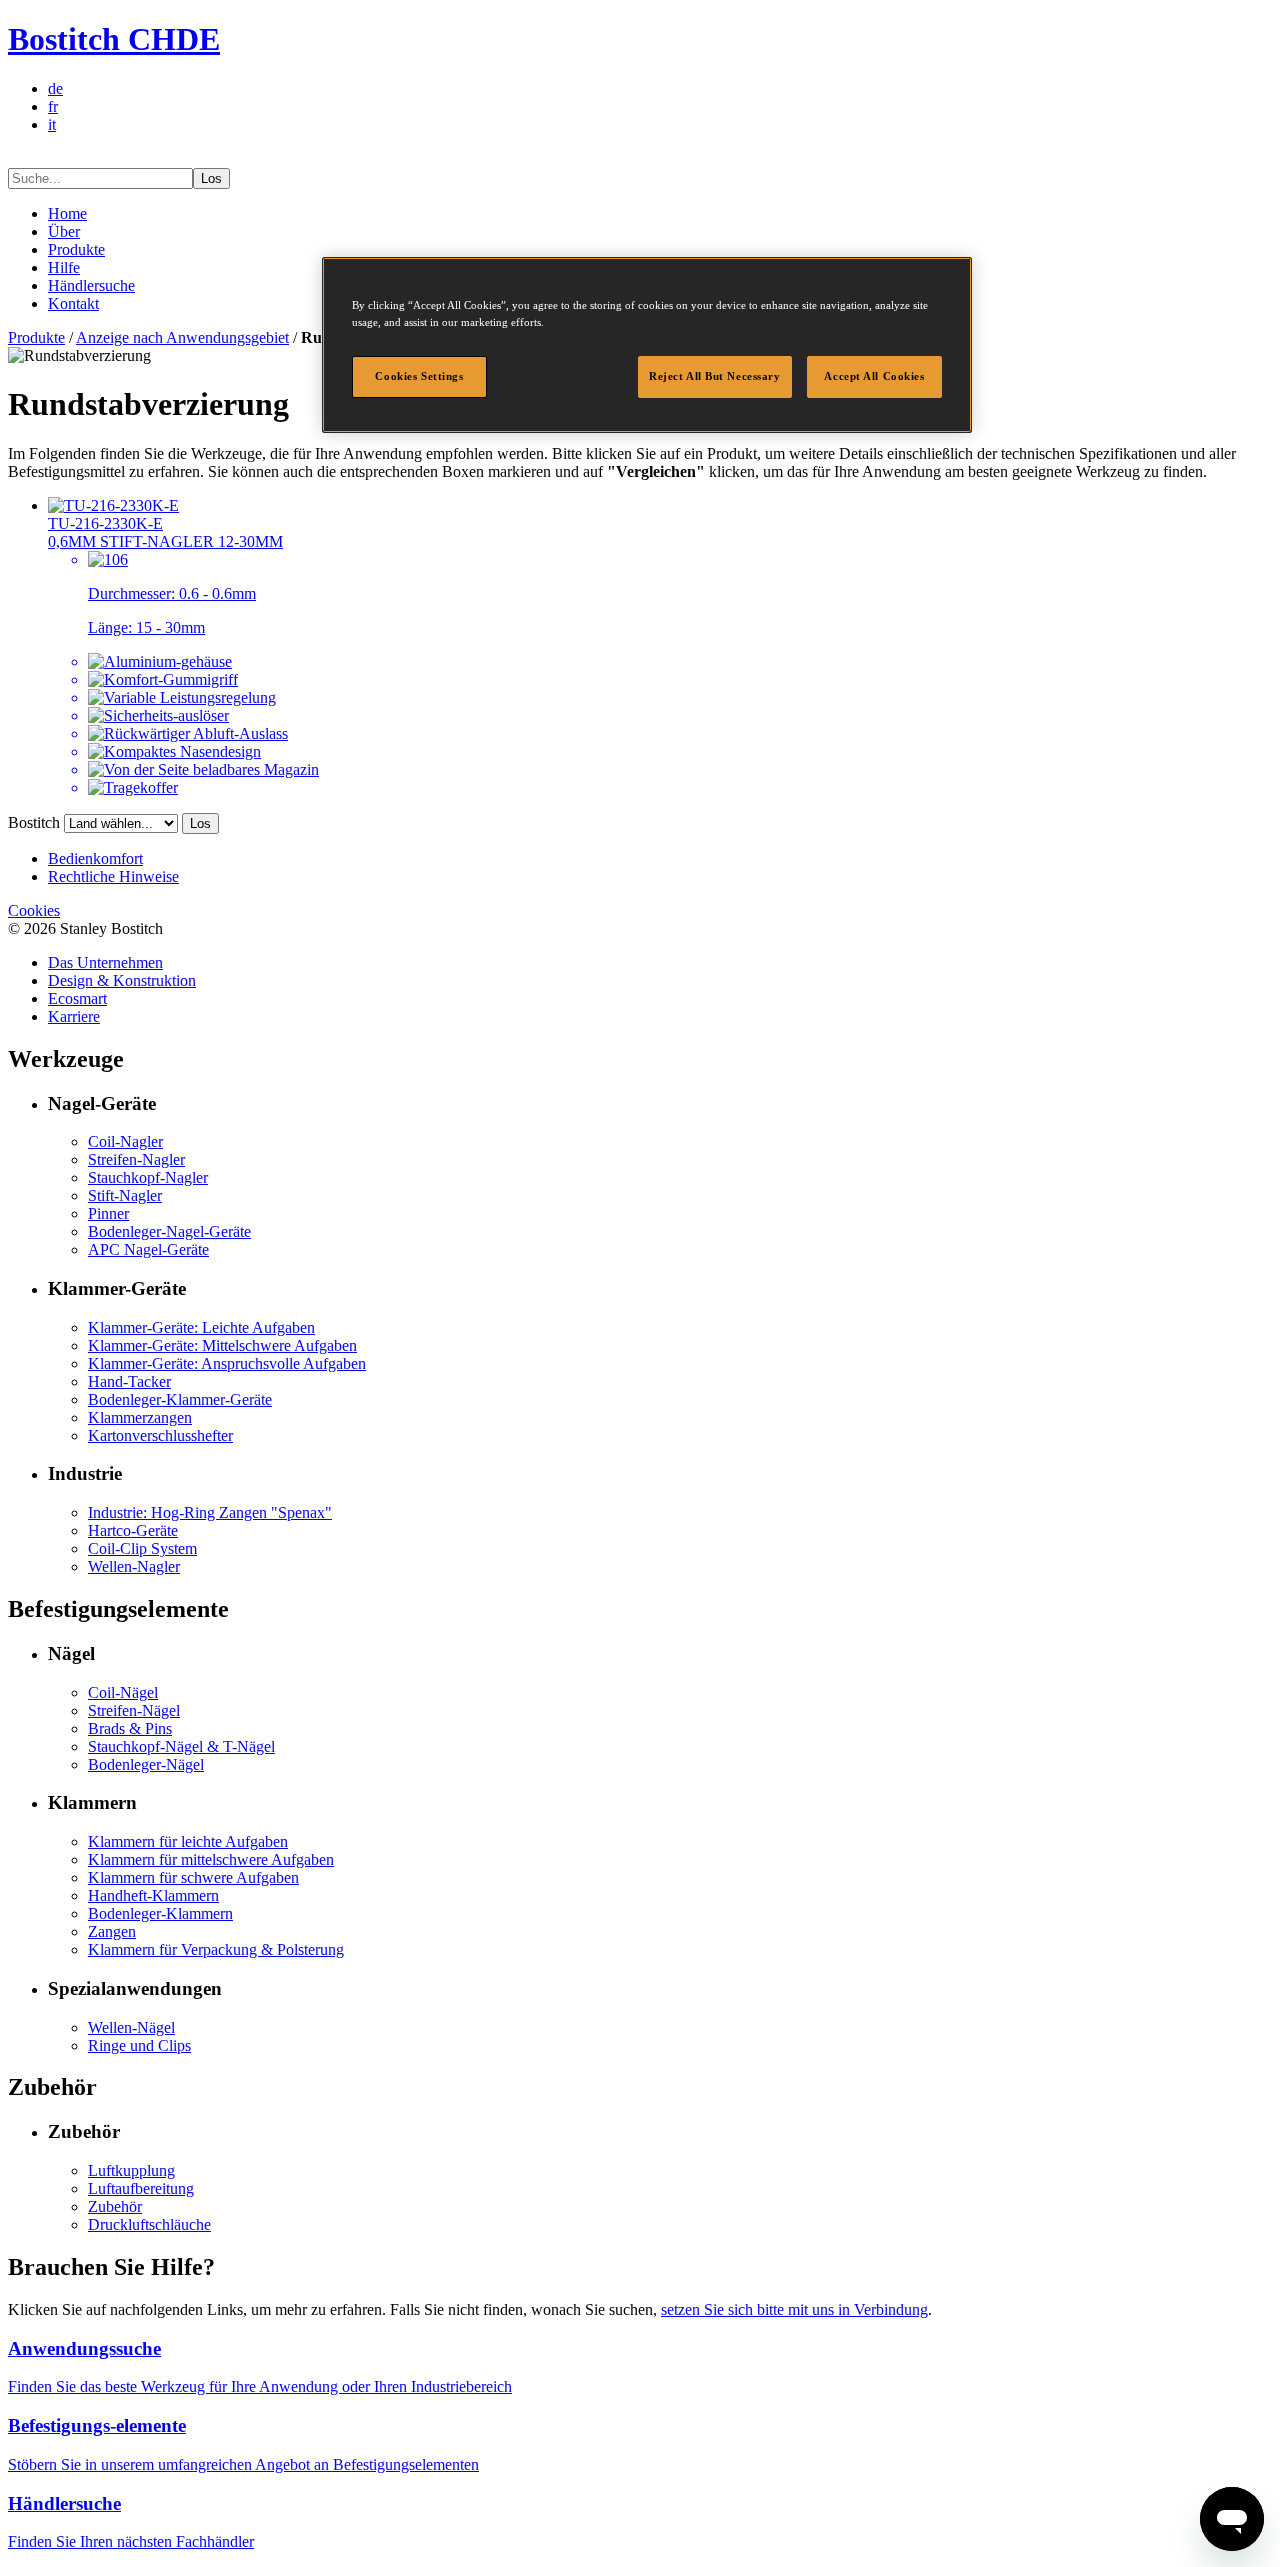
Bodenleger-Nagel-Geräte (169, 1231)
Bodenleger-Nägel (146, 1764)
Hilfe (64, 267)
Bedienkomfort (95, 858)
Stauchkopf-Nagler (148, 1177)
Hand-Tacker (129, 1381)
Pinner (108, 1213)
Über (64, 231)
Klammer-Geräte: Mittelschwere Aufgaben (222, 1345)
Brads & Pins (130, 1728)
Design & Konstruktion (122, 980)
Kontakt (73, 303)
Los (211, 178)
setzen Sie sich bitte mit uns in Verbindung (794, 2309)
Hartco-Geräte (133, 1530)
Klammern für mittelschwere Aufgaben (211, 1859)
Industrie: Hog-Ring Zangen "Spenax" (210, 1512)
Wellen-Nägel (131, 2027)
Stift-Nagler (125, 1195)
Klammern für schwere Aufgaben (193, 1877)
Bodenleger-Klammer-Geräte (180, 1399)
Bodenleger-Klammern (160, 1913)
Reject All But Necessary (715, 376)
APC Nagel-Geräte (148, 1249)
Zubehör (115, 2206)
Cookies (34, 910)
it (52, 124)
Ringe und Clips (139, 2045)
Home (67, 213)
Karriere (74, 1016)
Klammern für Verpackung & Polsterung (216, 1949)
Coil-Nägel (123, 1692)
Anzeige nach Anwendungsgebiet (182, 337)
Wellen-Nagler (134, 1566)
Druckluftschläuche (149, 2224)
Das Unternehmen (105, 962)
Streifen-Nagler (136, 1159)
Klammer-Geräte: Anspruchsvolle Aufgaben (227, 1363)
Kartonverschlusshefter (160, 1435)
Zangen (112, 1931)
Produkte (76, 249)
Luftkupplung (131, 2170)
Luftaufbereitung (141, 2188)
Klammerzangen (140, 1417)
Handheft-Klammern (153, 1895)
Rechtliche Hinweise (113, 876)
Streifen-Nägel (134, 1710)
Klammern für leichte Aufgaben (188, 1841)
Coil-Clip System (142, 1548)
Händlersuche (91, 285)
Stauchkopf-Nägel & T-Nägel (181, 1746)
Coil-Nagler (125, 1141)
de (55, 88)
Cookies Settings (419, 376)
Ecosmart (77, 998)
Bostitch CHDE (114, 39)
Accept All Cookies (874, 376)
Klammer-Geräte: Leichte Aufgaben (201, 1327)
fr (53, 106)
